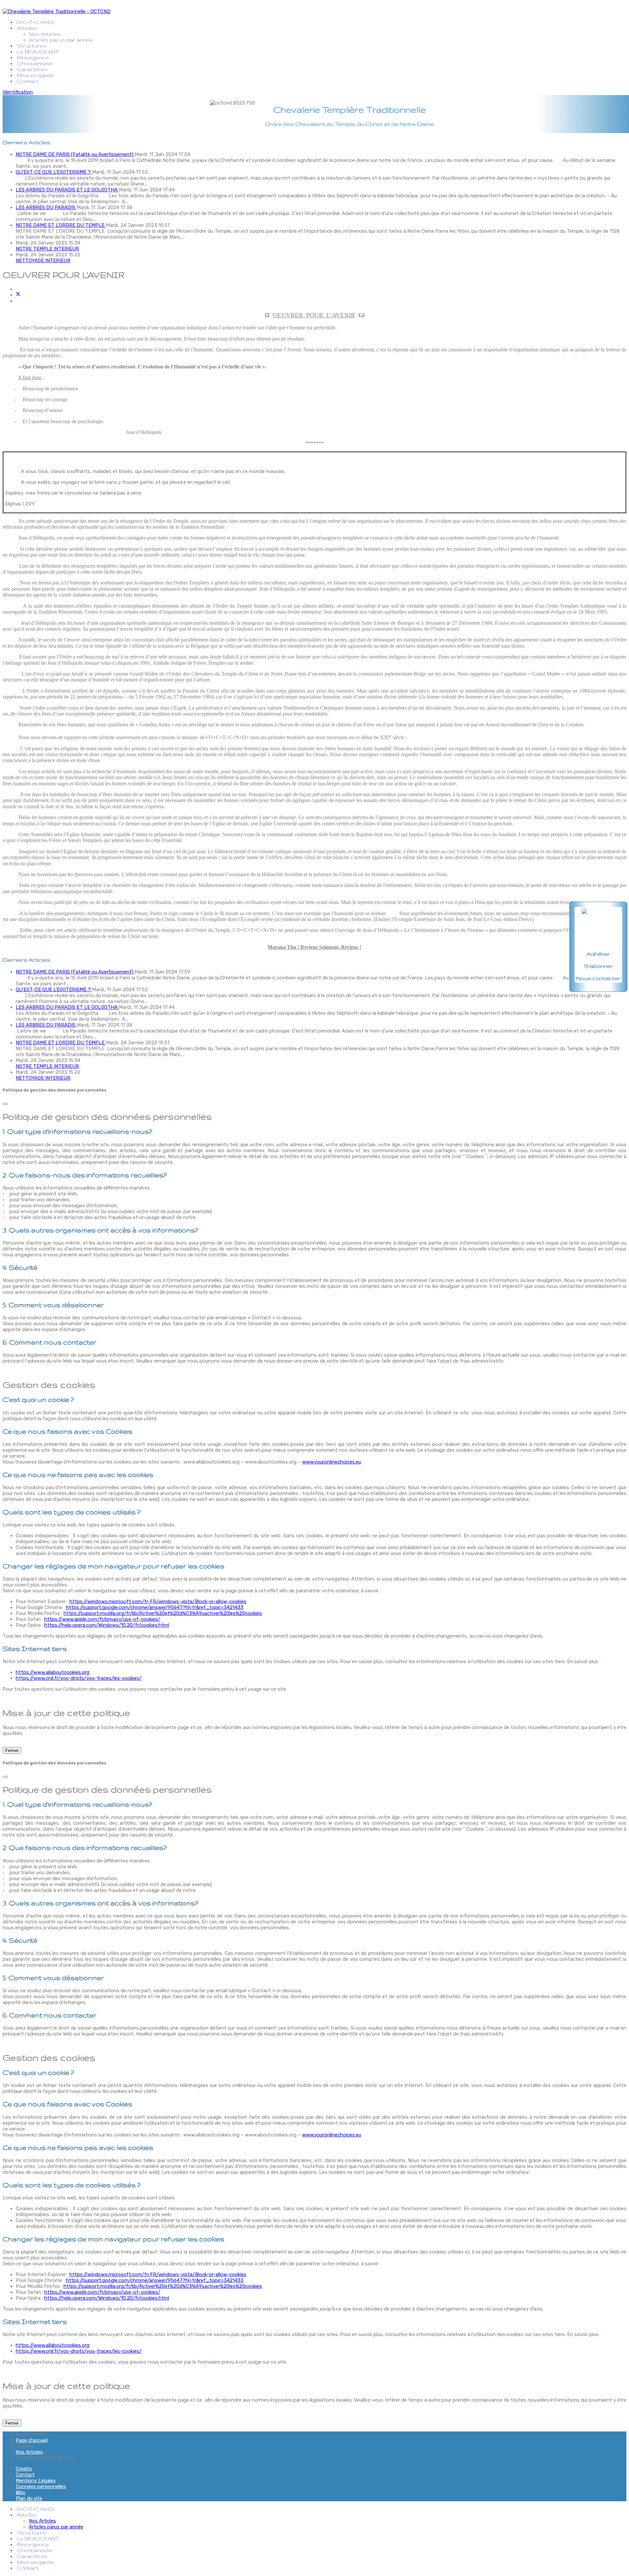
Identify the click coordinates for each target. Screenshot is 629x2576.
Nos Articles (45, 34)
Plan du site (29, 2498)
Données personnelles (41, 2487)
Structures (32, 46)
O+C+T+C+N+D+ (36, 22)
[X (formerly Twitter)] (18, 295)
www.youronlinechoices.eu (332, 1462)
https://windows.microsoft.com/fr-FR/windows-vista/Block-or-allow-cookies (158, 1602)
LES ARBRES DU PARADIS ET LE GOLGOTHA (67, 190)
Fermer (12, 1750)
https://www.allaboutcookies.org (53, 1672)
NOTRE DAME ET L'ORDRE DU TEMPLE (61, 225)
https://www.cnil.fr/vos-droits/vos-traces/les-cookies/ (79, 1678)
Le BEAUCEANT (38, 52)
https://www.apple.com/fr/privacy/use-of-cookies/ (102, 1619)
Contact (28, 81)
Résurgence (33, 58)
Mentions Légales (36, 2481)
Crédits (24, 2469)
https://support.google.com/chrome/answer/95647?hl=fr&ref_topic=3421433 (155, 1607)
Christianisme (35, 63)
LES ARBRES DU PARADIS (46, 207)
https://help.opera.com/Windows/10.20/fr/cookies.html (107, 1625)
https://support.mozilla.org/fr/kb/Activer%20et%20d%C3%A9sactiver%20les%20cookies (163, 1613)
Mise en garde (35, 75)
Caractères (32, 69)
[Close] (5, 1104)
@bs (20, 2492)
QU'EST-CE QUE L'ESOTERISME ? (54, 172)
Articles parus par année (61, 40)
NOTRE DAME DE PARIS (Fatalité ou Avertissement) (75, 154)
